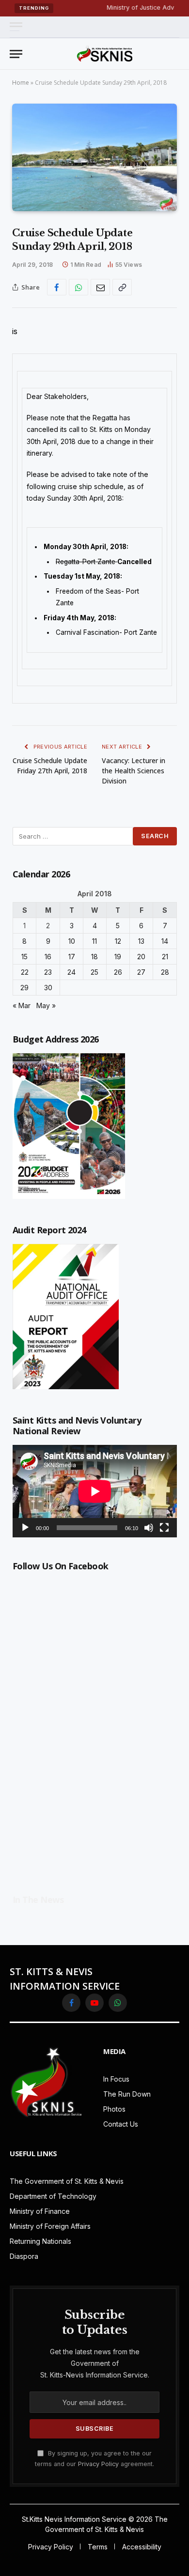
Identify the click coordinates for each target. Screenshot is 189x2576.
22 (25, 972)
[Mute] (149, 1528)
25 (94, 972)
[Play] (25, 1528)
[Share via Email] (100, 287)
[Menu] (16, 27)
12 (118, 941)
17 (72, 957)
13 (141, 941)
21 (165, 957)
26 (118, 972)
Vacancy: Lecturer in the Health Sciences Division (134, 771)
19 (118, 957)
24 (71, 972)
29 (24, 988)
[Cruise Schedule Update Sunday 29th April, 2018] (94, 157)
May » (46, 1005)
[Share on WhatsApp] (79, 287)
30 (48, 988)
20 (141, 957)
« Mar (22, 1005)
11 (94, 941)
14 (165, 941)
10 (72, 941)
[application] (95, 1491)
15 (24, 957)
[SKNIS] (105, 54)
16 (48, 957)
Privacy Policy (98, 2464)
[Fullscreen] (164, 1528)
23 (48, 972)
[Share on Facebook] (57, 287)
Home (21, 83)
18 (94, 957)
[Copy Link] (122, 287)
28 (165, 972)
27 (141, 972)
